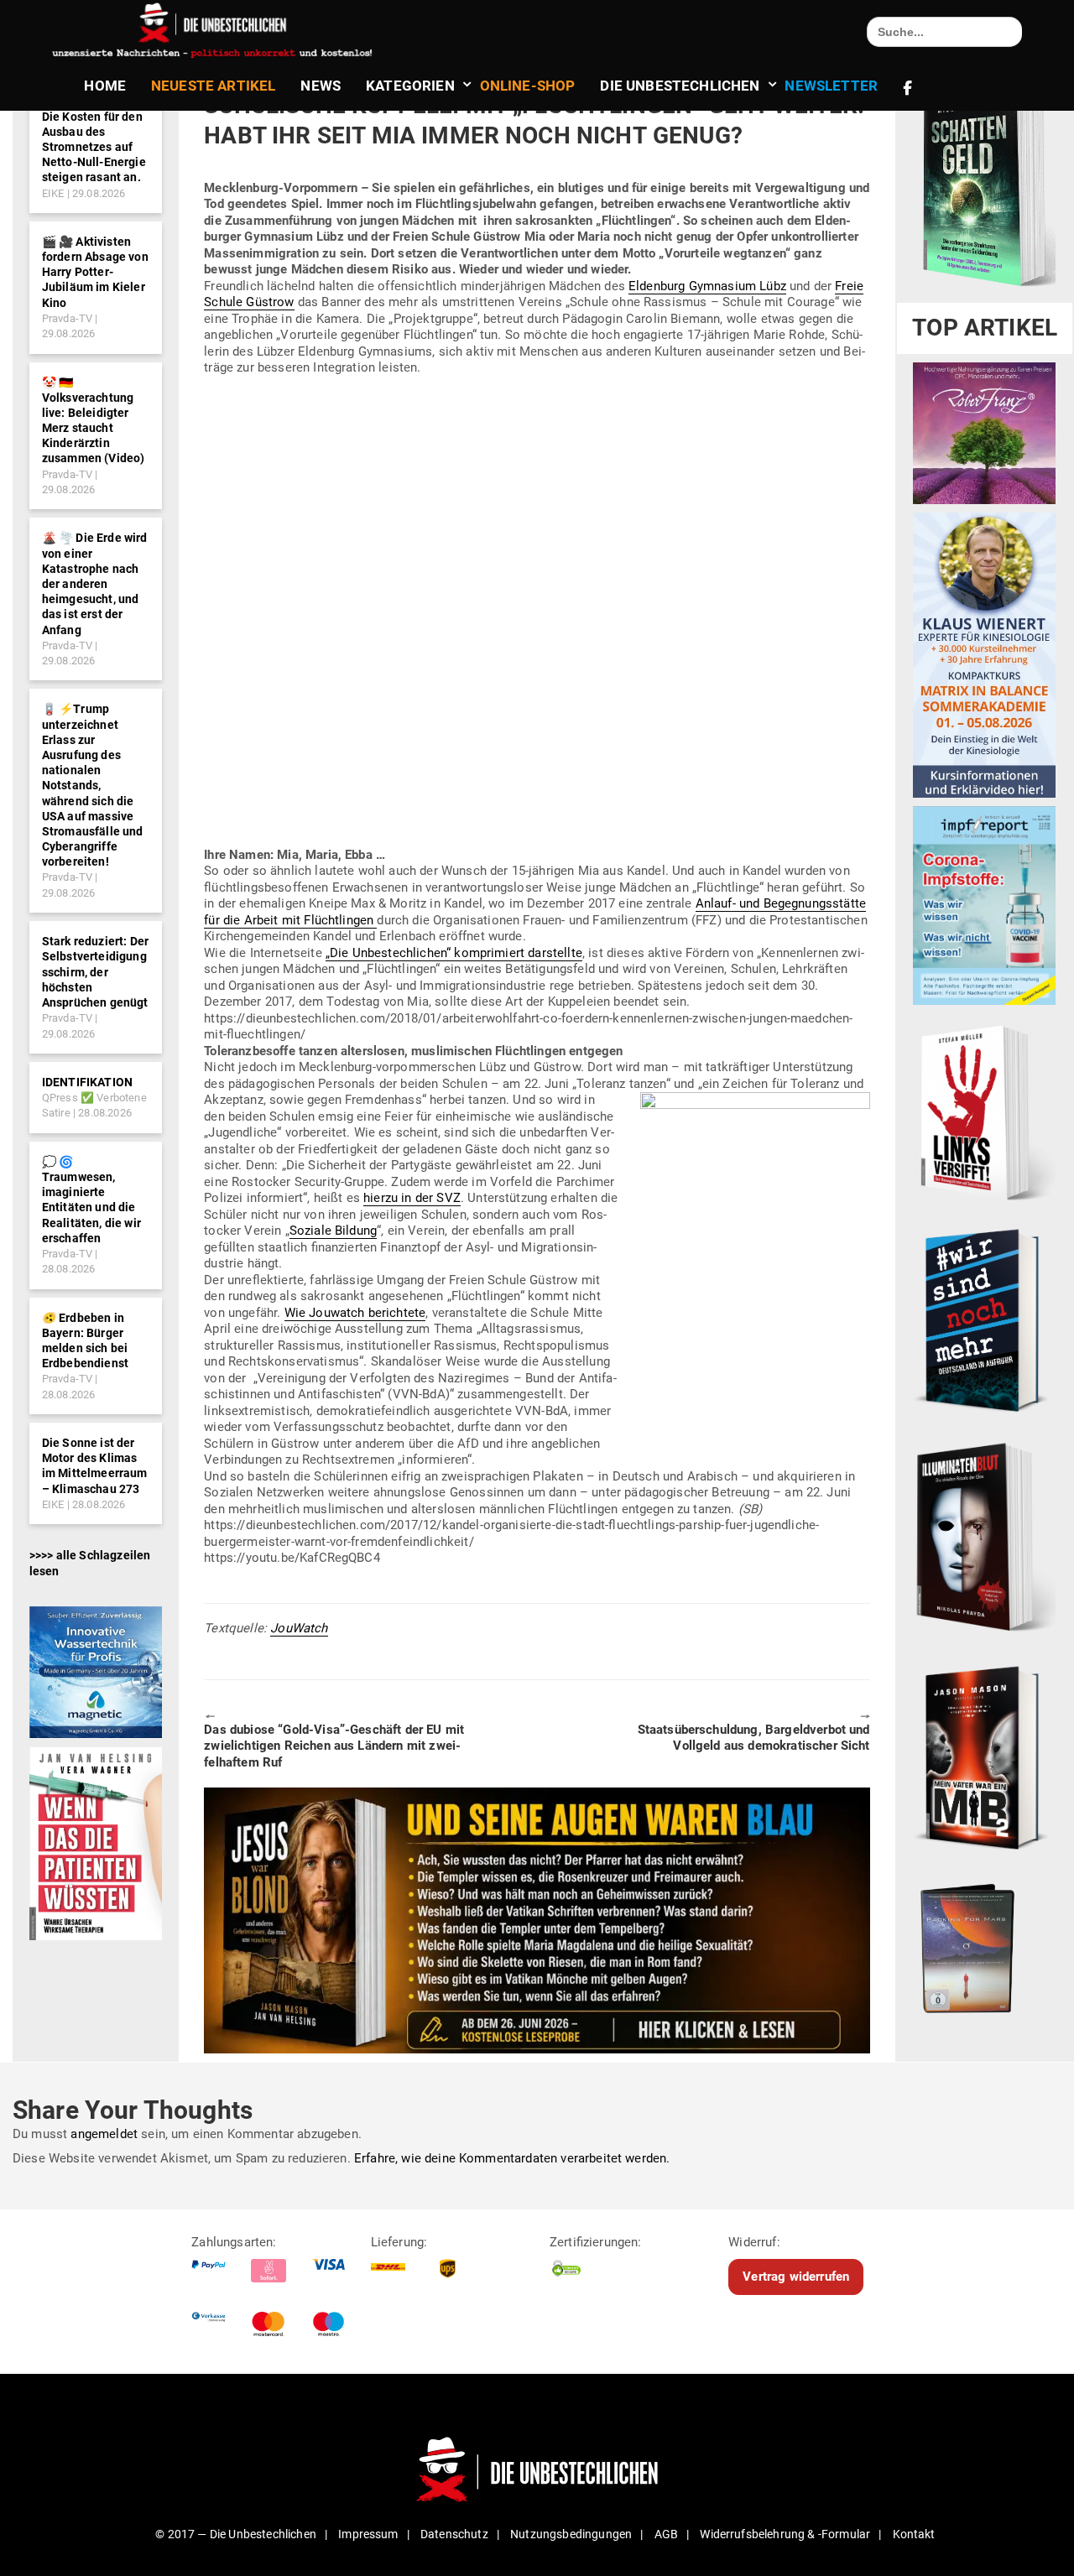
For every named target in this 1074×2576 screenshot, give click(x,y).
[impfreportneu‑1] (984, 905)
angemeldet (104, 2134)
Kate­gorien (410, 86)
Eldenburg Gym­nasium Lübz (707, 286)
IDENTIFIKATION (87, 1082)
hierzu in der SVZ (412, 1198)
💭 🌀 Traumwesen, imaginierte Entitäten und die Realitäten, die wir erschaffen (91, 1200)
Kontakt (914, 2534)
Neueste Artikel (213, 86)
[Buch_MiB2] (984, 1756)
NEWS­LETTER (831, 86)
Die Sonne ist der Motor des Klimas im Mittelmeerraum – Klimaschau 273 (95, 1466)
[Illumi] (984, 1538)
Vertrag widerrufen (796, 2277)
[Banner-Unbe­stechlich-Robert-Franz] (984, 433)
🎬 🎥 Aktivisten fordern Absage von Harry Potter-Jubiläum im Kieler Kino (95, 272)
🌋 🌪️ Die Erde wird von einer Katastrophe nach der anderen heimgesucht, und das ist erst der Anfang (95, 583)
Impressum (368, 2534)
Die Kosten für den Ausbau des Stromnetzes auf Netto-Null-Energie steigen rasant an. (94, 147)
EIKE (53, 193)
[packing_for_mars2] (984, 1944)
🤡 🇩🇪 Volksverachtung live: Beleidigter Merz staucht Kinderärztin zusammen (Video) (94, 421)
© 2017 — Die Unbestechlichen (236, 2534)
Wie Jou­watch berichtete (355, 1313)
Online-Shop (528, 86)
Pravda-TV (67, 318)
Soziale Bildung (333, 1231)
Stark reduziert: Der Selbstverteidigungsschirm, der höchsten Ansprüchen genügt (95, 972)
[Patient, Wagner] (96, 1843)
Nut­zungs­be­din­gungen (571, 2534)
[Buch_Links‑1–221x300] (984, 1110)
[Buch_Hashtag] (984, 1319)
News (321, 86)
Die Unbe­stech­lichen (680, 86)
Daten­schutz (454, 2534)
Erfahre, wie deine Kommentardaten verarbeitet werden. (512, 2158)
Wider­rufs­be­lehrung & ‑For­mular (785, 2534)
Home (105, 86)
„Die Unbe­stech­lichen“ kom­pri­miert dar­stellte (454, 953)
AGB (666, 2534)
